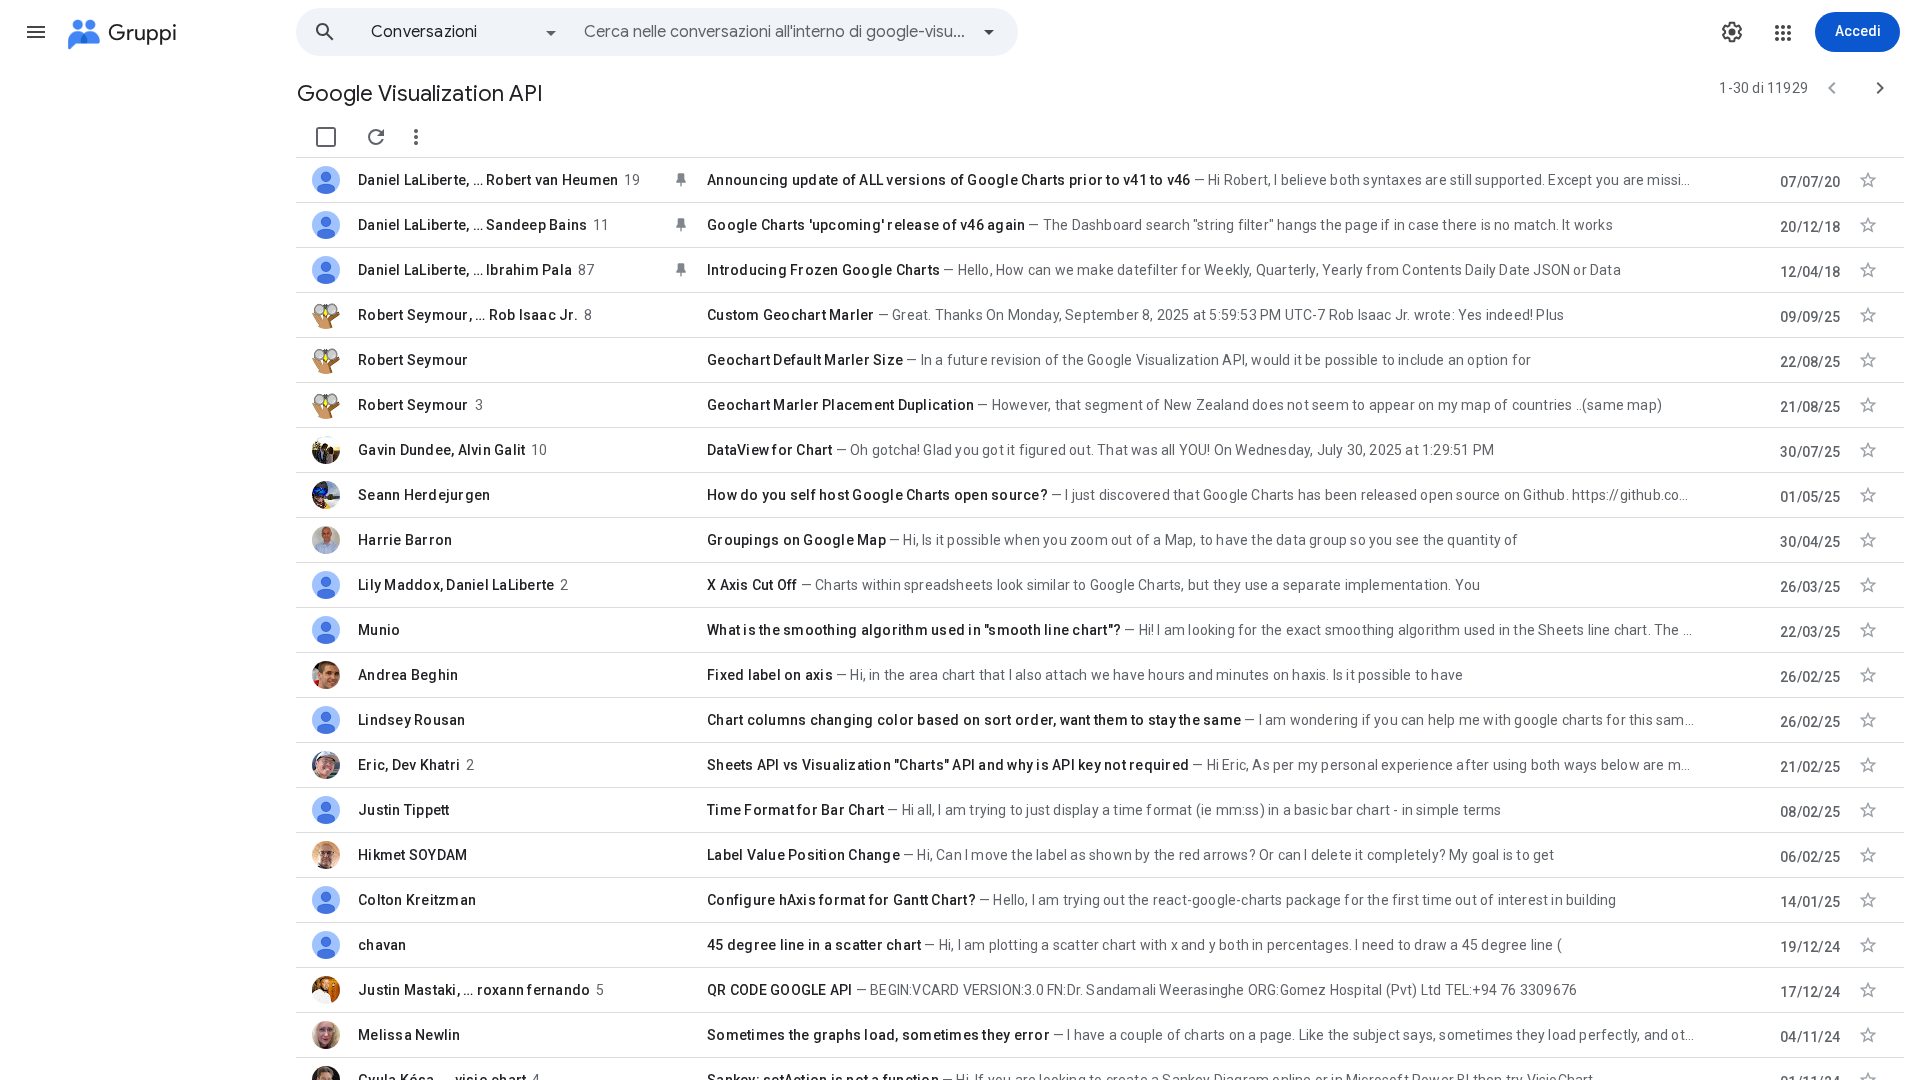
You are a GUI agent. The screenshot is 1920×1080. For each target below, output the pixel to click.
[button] (36, 32)
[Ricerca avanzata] (989, 32)
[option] (465, 32)
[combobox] (776, 32)
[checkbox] (326, 137)
